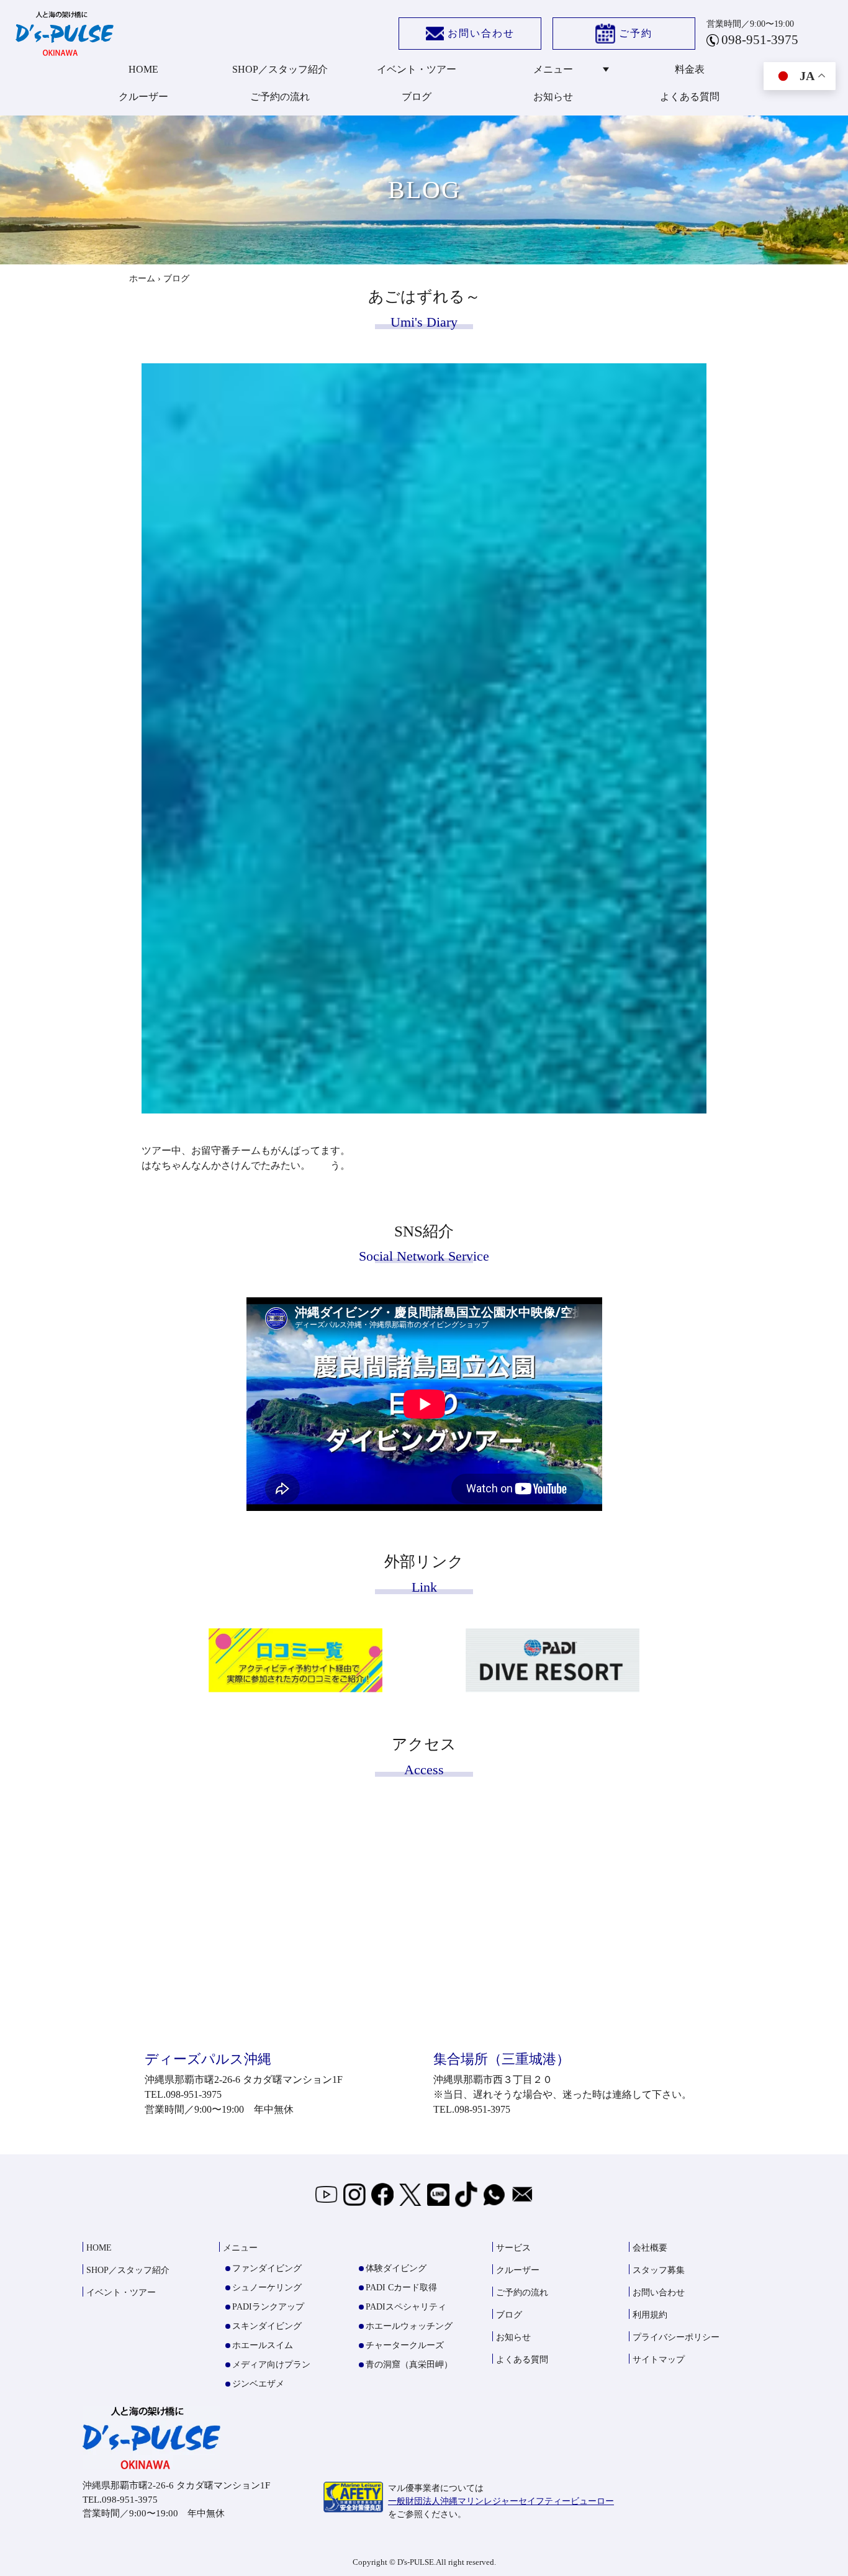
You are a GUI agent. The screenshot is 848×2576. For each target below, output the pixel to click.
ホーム (142, 279)
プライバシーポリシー (676, 2337)
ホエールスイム (263, 2345)
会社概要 (650, 2248)
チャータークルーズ (405, 2345)
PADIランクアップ (268, 2307)
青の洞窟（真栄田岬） (409, 2365)
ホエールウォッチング (409, 2326)
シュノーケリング (267, 2288)
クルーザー (143, 97)
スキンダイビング (267, 2326)
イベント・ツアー (417, 69)
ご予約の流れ (280, 97)
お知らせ (553, 97)
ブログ (417, 97)
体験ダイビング (396, 2268)
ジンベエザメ (258, 2384)
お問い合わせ (481, 33)
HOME (143, 69)
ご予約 (636, 33)
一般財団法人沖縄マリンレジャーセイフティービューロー (501, 2501)
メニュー (553, 69)
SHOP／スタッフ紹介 (280, 69)
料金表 (690, 69)
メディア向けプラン (271, 2365)
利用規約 (650, 2315)
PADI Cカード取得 (401, 2288)
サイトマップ (659, 2360)
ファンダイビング (267, 2268)
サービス (513, 2248)
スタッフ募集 (659, 2270)
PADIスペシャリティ (406, 2307)
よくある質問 (690, 97)
